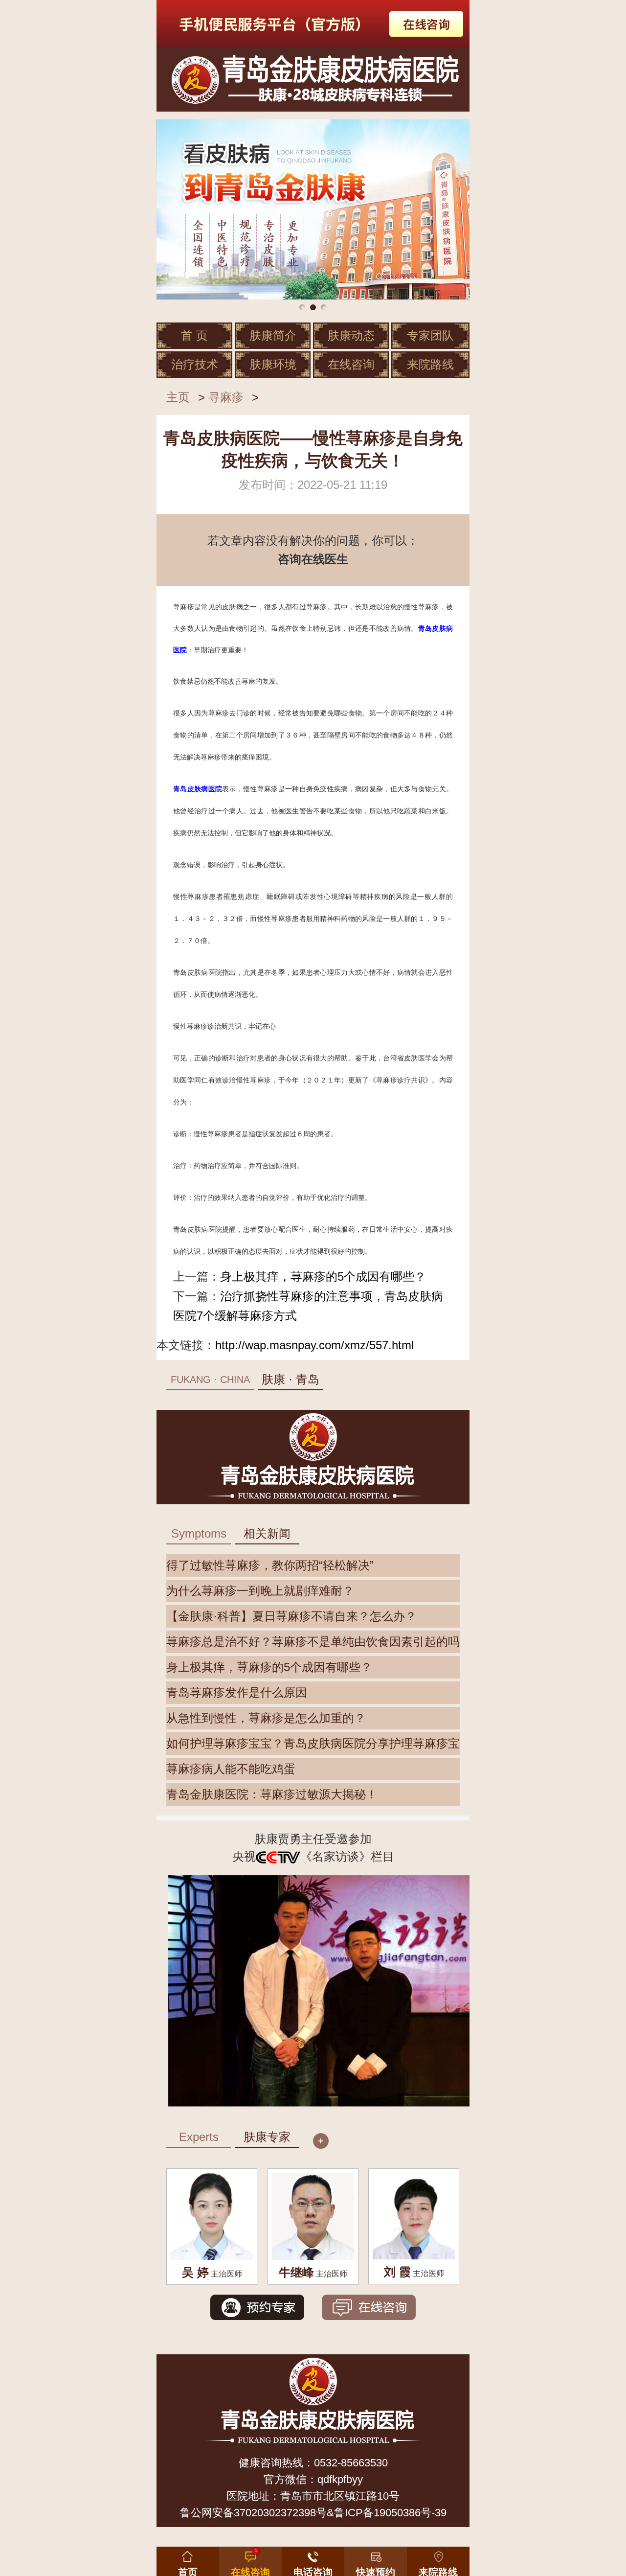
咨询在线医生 (313, 559)
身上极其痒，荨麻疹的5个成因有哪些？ (323, 1276)
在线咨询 (351, 364)
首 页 (194, 335)
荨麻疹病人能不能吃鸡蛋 (231, 1769)
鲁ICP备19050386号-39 (390, 2513)
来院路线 (430, 364)
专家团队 (430, 335)
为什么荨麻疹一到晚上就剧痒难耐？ (260, 1591)
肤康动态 (351, 335)
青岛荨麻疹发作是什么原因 (237, 1692)
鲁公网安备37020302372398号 (253, 2513)
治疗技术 (195, 364)
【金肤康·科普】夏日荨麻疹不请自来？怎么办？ (291, 1616)
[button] (376, 2559)
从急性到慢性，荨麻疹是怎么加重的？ (266, 1718)
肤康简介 (273, 335)
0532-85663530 (351, 2463)
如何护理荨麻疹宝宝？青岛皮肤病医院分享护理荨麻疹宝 (313, 1743)
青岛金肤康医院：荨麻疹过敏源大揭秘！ (272, 1794)
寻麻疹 (226, 397)
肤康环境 (273, 364)
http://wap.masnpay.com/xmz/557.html (314, 1345)
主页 (178, 397)
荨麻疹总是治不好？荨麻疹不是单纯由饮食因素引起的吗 (313, 1642)
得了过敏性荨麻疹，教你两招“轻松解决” (270, 1565)
